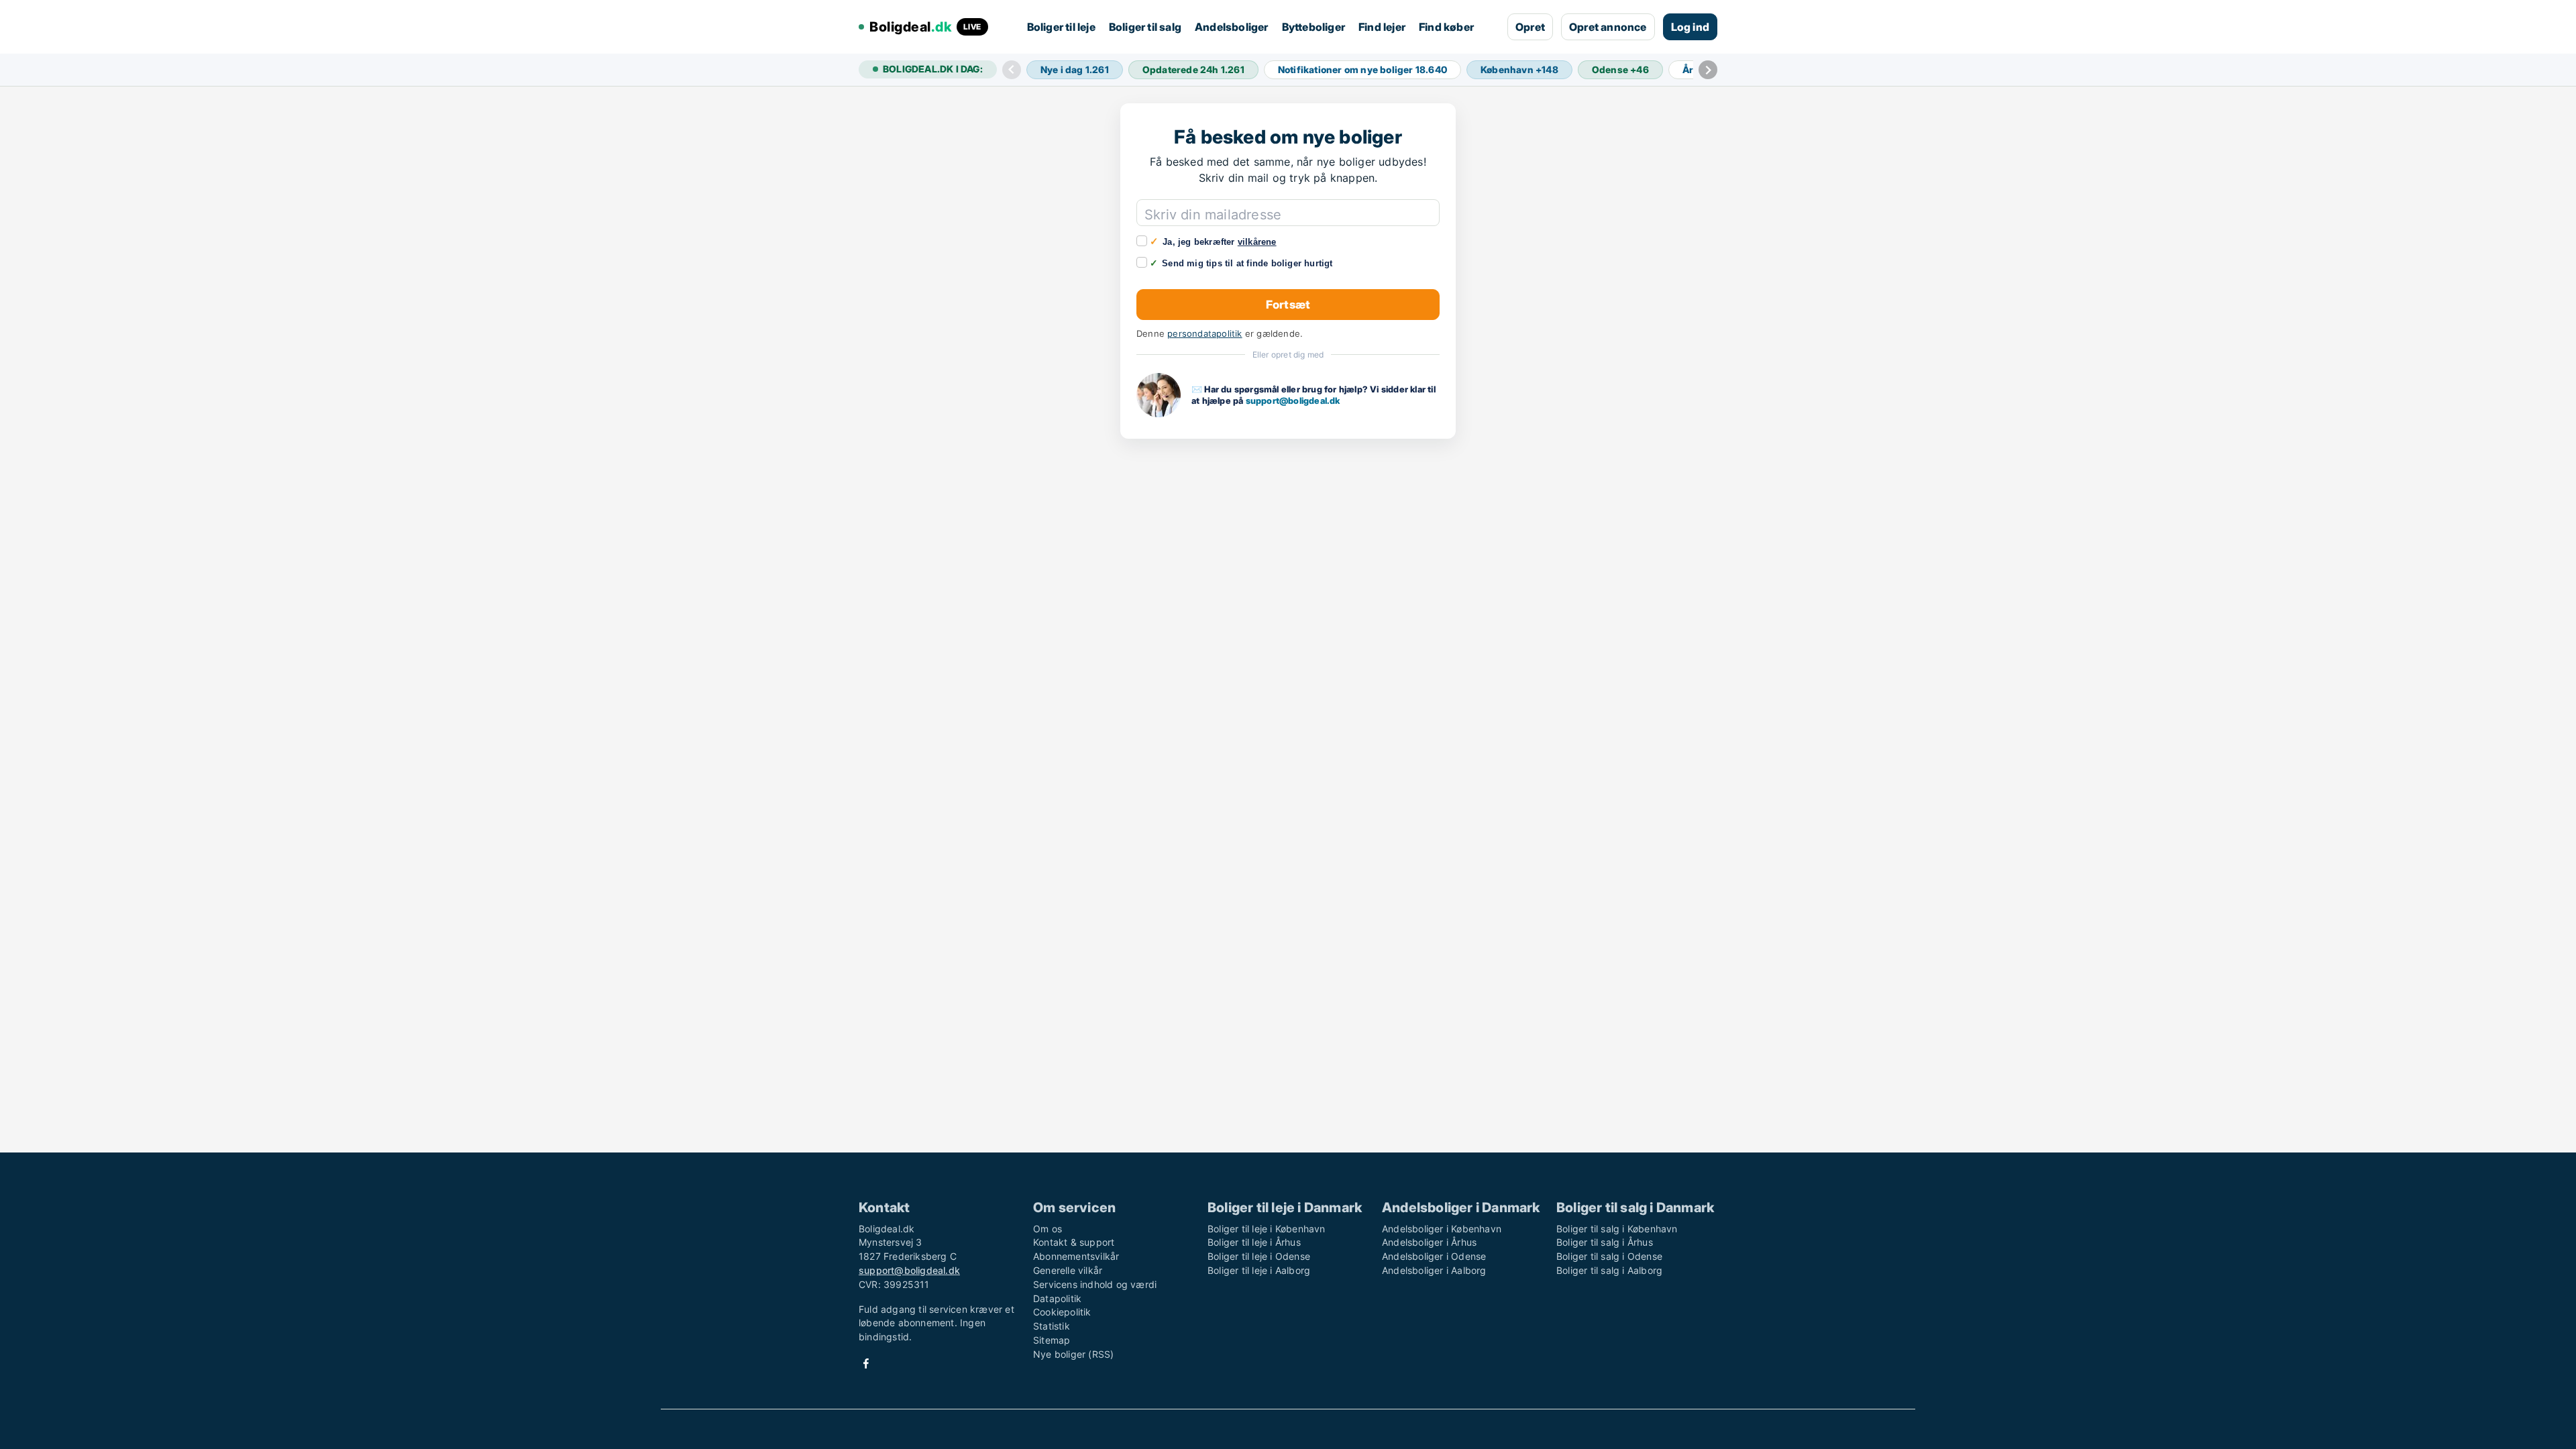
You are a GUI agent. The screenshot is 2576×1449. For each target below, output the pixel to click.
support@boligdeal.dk (1293, 400)
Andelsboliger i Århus (1429, 1242)
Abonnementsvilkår (1076, 1256)
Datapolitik (1057, 1298)
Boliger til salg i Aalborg (1609, 1270)
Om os (1048, 1229)
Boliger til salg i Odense (1609, 1256)
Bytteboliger (1313, 27)
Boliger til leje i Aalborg (1259, 1270)
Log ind (1690, 27)
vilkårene (1257, 242)
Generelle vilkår (1068, 1270)
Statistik (1052, 1326)
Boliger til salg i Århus (1605, 1242)
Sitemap (1052, 1340)
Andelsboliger (1232, 27)
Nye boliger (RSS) (1073, 1354)
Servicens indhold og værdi (1095, 1284)
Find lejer (1382, 27)
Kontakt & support (1074, 1242)
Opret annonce (1608, 27)
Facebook (866, 1363)
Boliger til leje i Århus (1254, 1242)
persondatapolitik (1204, 334)
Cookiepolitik (1062, 1312)
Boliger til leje (1061, 27)
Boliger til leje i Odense (1259, 1256)
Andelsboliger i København (1442, 1229)
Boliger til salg (1145, 27)
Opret (1530, 27)
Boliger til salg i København (1617, 1229)
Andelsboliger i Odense (1434, 1256)
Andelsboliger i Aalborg (1434, 1270)
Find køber (1446, 27)
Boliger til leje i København (1267, 1229)
